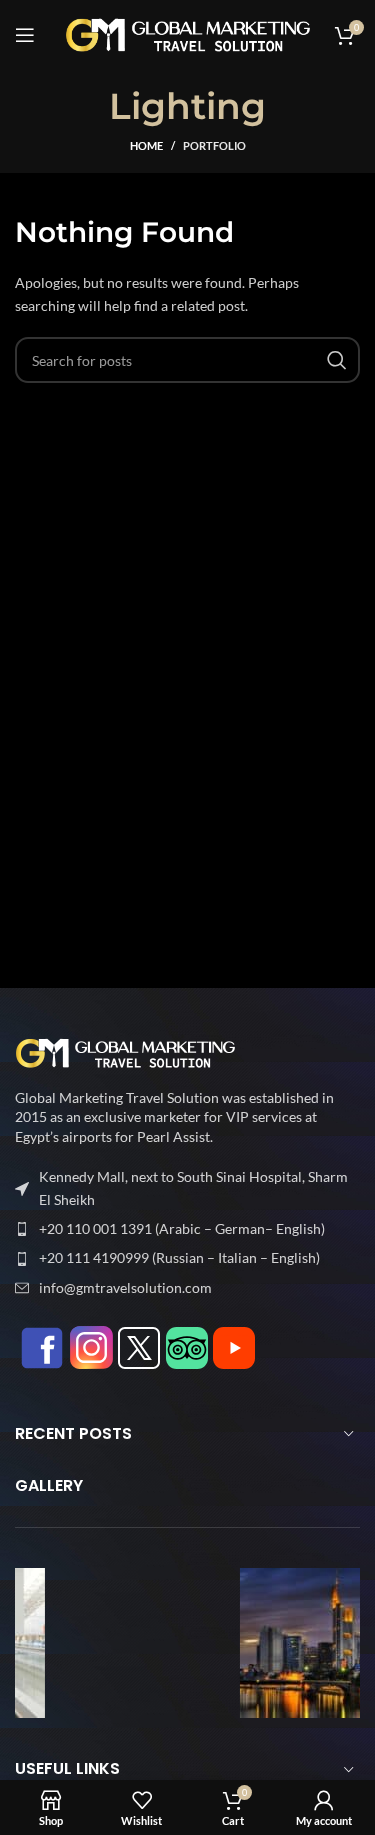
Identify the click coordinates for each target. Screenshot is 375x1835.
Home (146, 145)
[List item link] (187, 1229)
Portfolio (214, 145)
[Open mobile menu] (25, 35)
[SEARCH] (337, 360)
